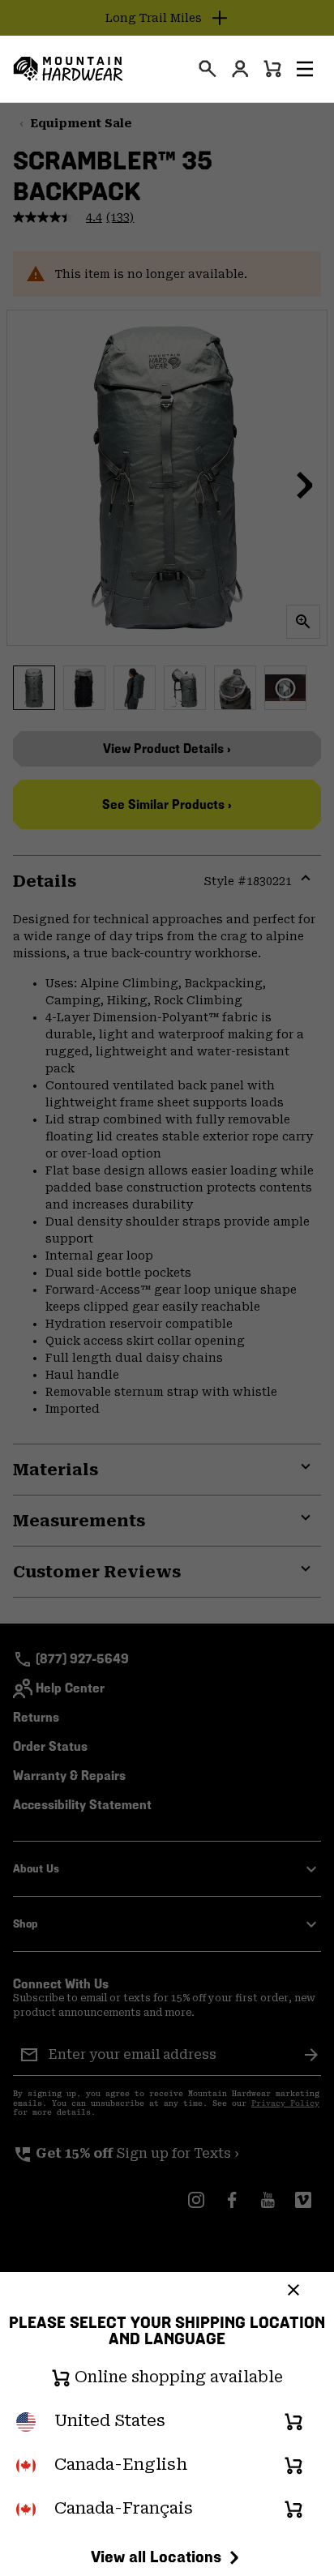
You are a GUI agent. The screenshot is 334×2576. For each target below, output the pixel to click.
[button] (305, 69)
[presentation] (208, 69)
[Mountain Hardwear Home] (68, 69)
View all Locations (156, 2557)
